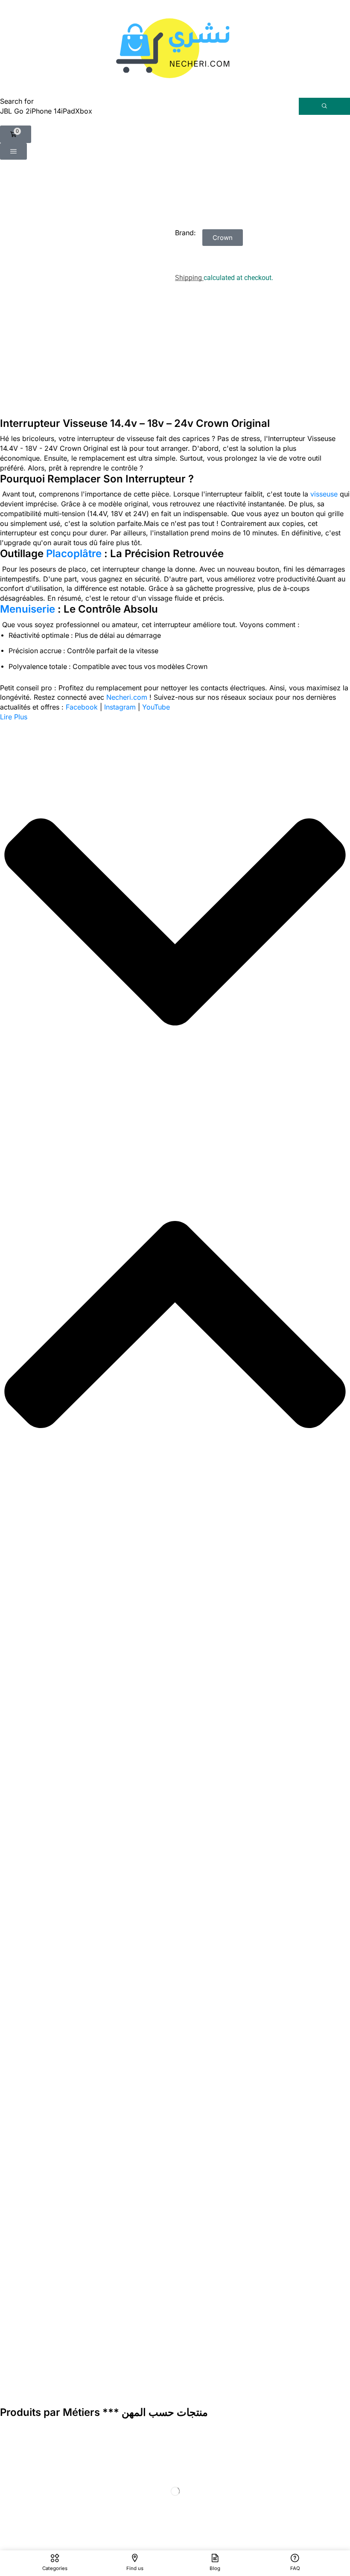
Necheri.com (127, 697)
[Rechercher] (324, 106)
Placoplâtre (74, 553)
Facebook (82, 707)
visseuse (324, 494)
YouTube (156, 707)
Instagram (120, 707)
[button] (16, 134)
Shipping (189, 278)
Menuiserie (28, 609)
